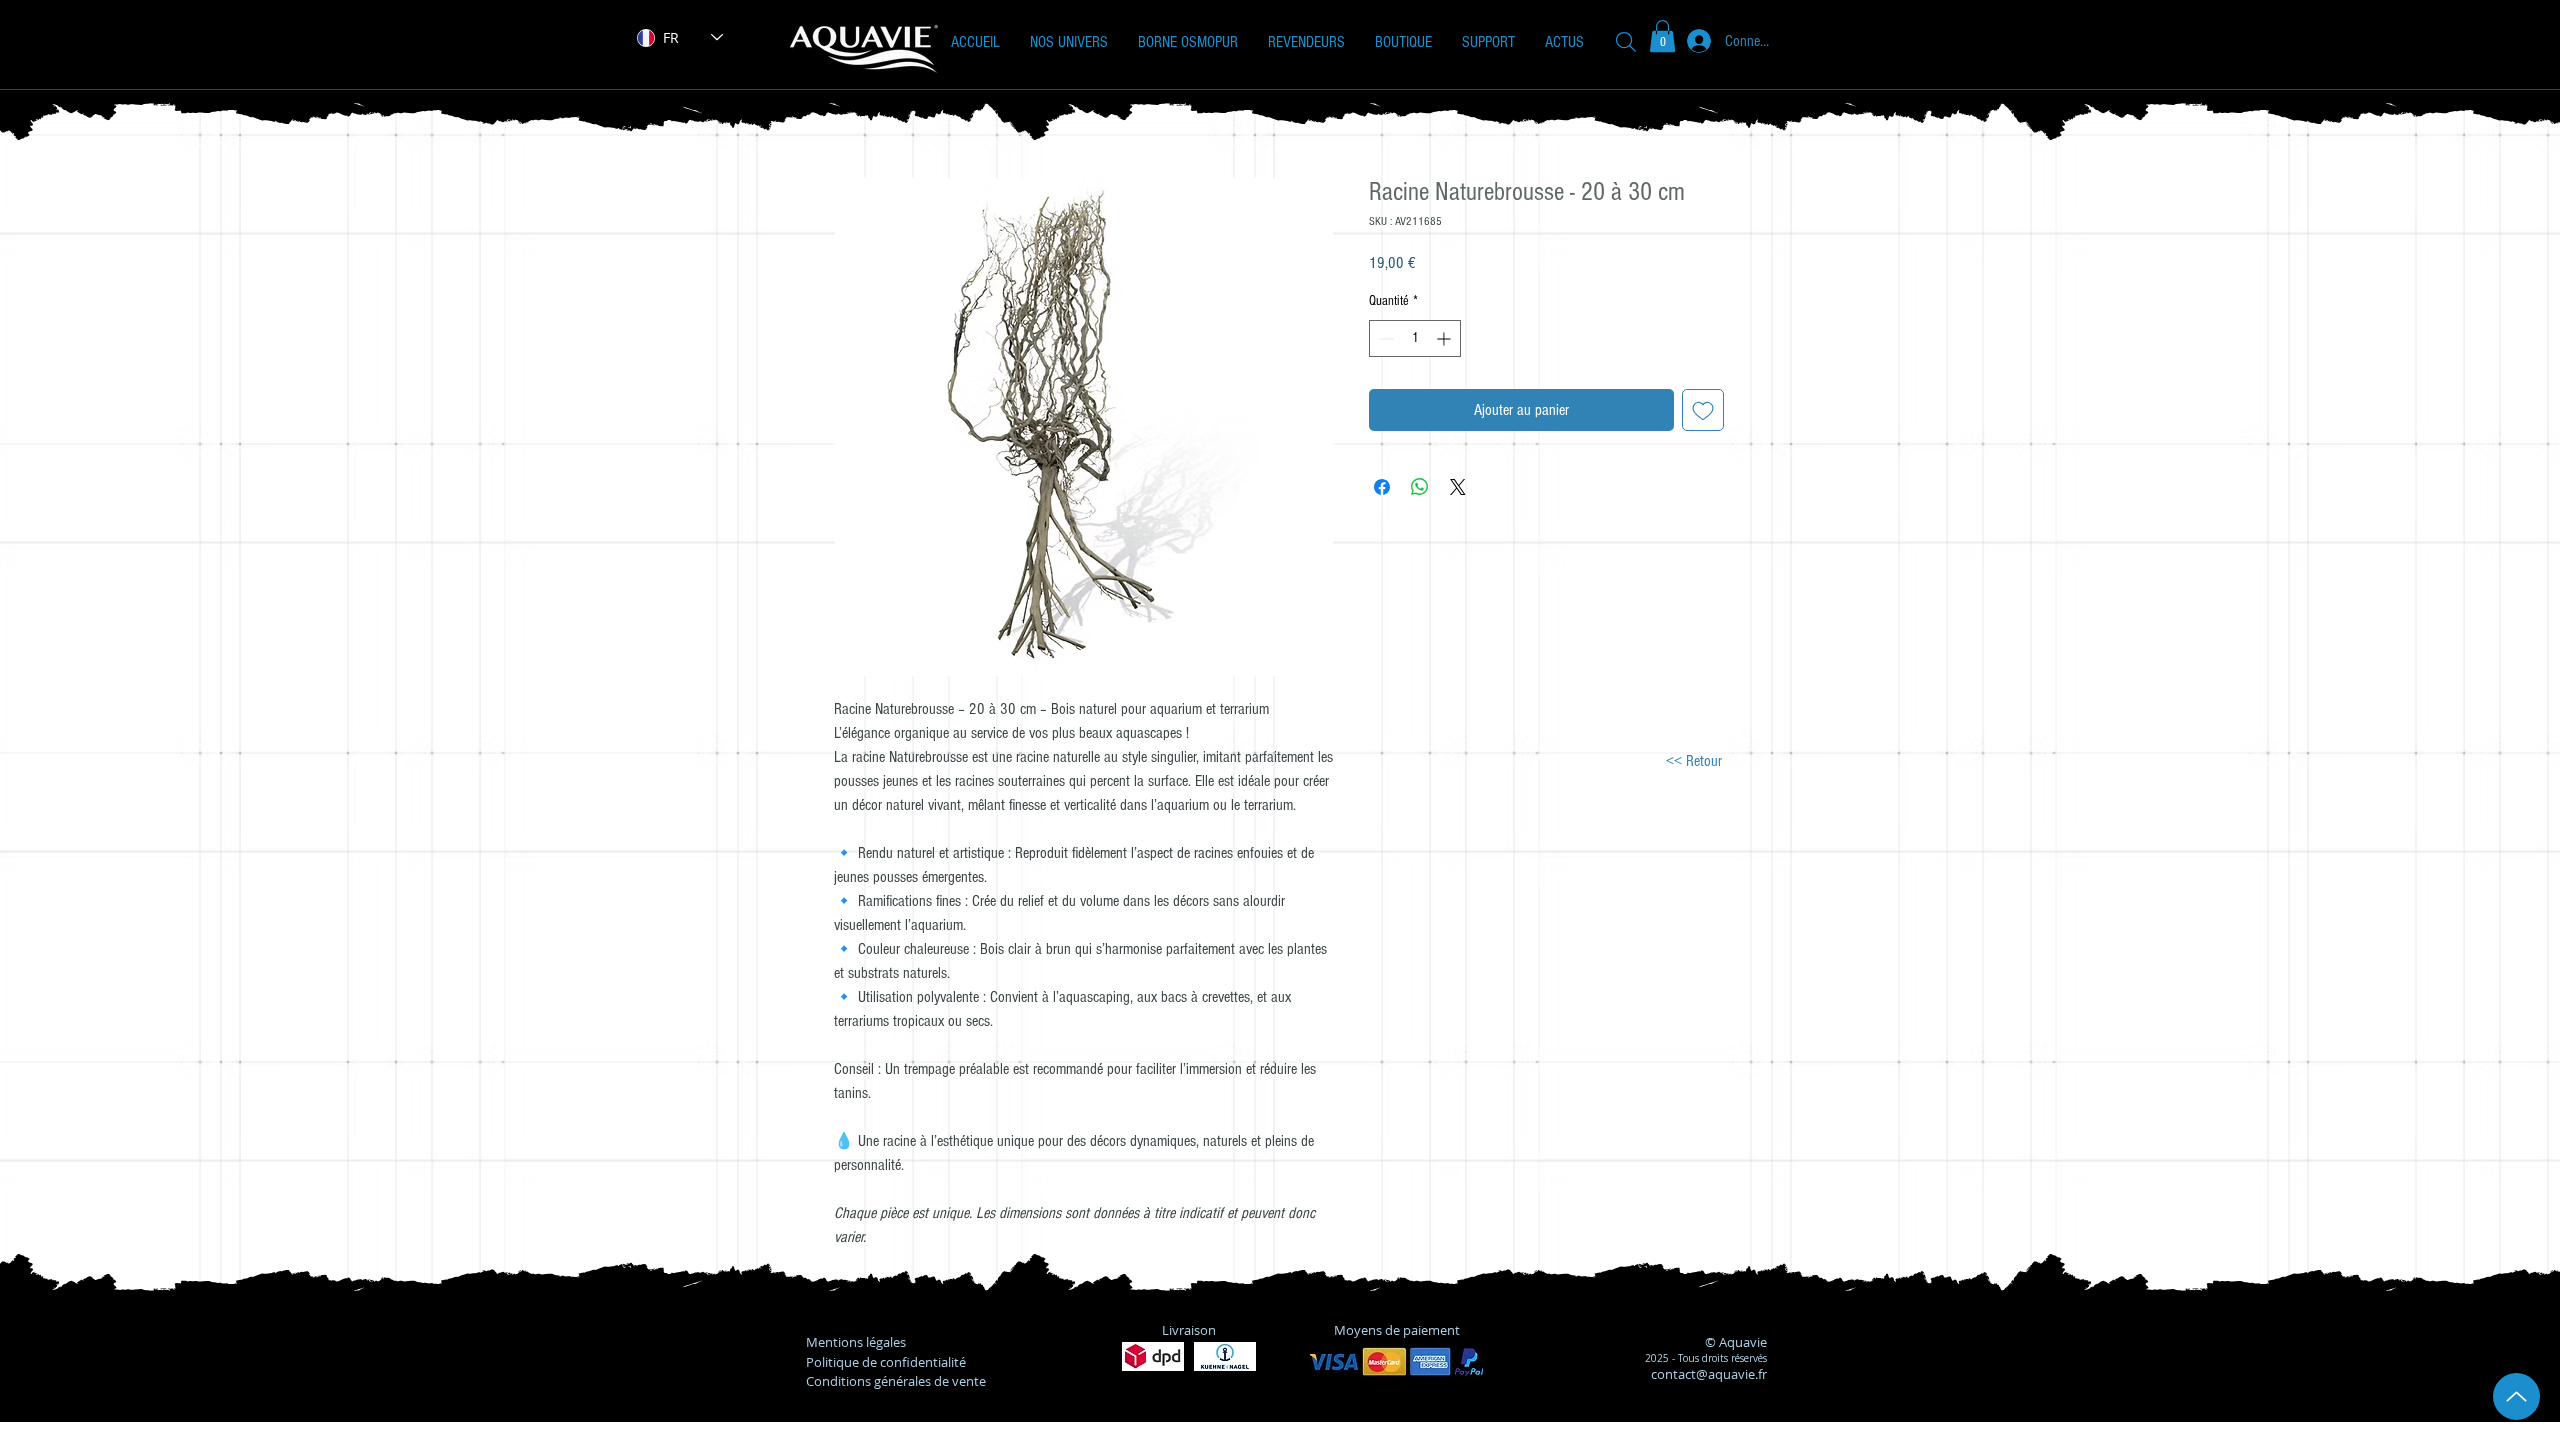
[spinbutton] (1415, 338)
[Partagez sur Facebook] (1382, 487)
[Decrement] (1384, 338)
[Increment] (1445, 338)
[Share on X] (1458, 487)
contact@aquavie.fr (1709, 1374)
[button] (1069, 42)
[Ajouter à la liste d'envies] (1703, 410)
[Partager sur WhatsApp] (1420, 487)
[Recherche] (1626, 41)
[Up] (2516, 1396)
